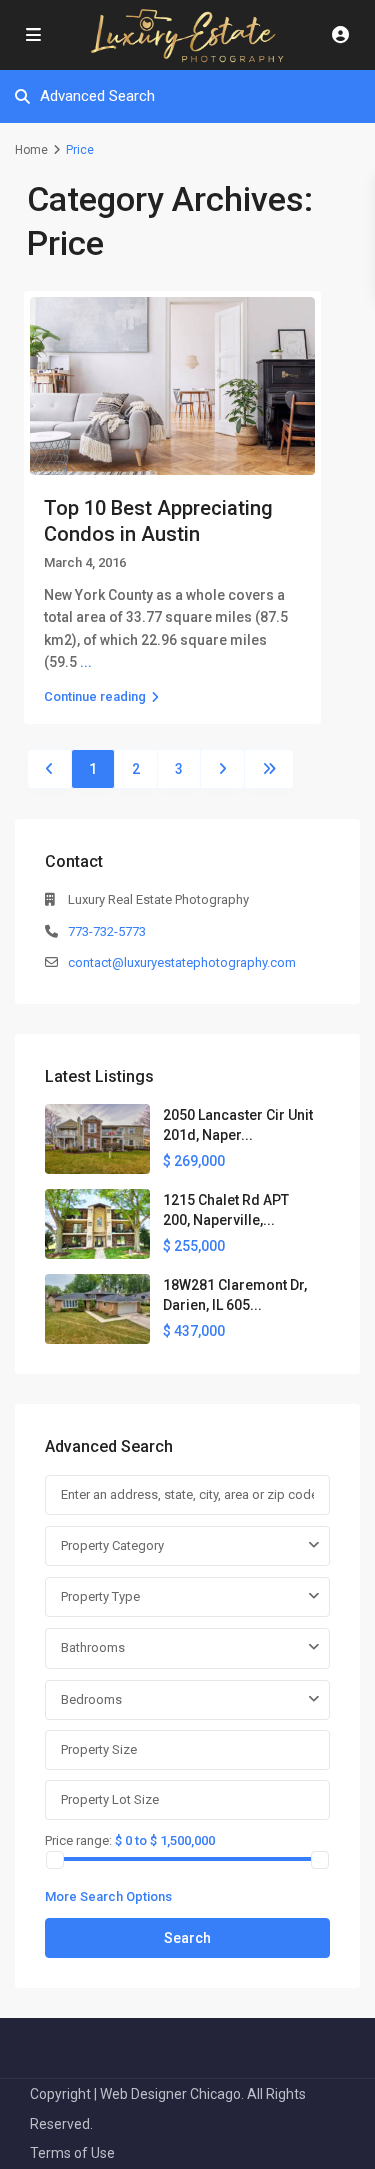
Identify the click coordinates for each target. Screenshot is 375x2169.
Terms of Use (72, 2153)
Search (187, 1938)
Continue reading (95, 696)
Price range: (78, 1840)
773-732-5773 (107, 931)
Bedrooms (91, 1699)
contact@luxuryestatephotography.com (182, 962)
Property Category (112, 1545)
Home (31, 150)
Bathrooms (93, 1647)
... (86, 662)
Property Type (100, 1596)
